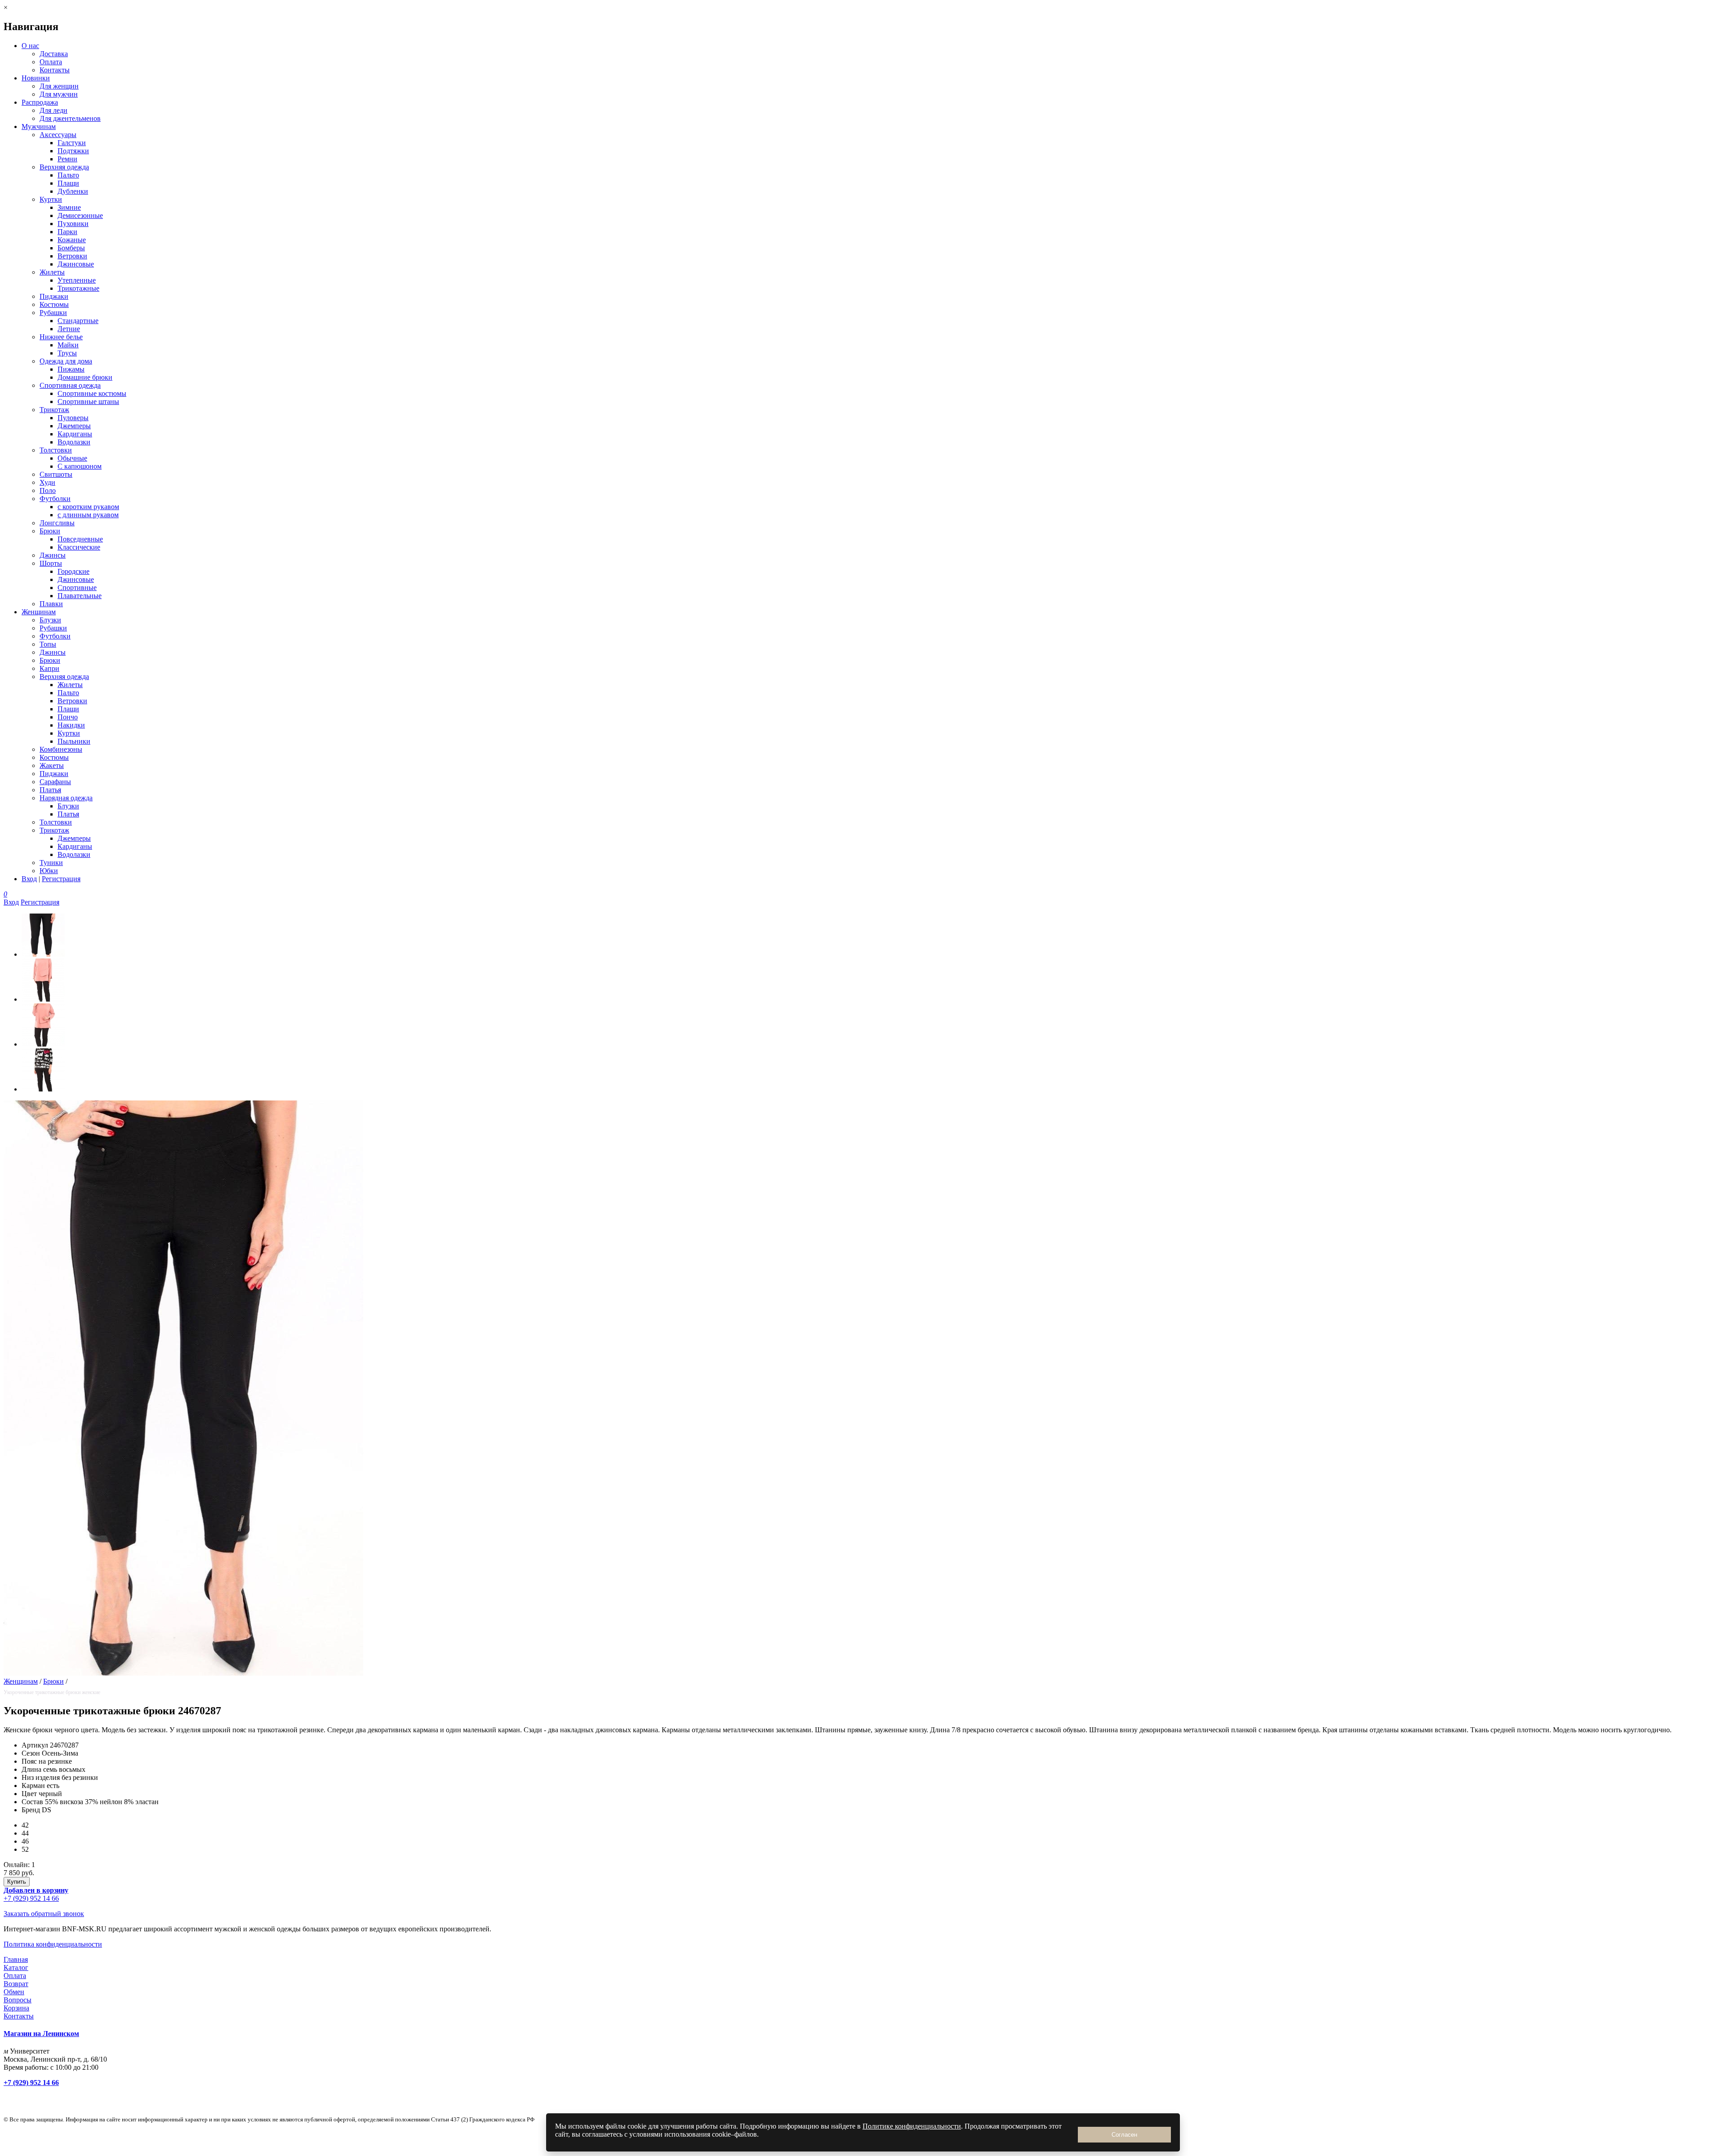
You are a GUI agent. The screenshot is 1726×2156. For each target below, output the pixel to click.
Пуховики (73, 224)
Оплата (51, 62)
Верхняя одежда (64, 167)
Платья (50, 790)
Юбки (49, 871)
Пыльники (74, 741)
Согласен (1124, 2135)
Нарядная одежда (66, 798)
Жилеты (52, 272)
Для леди (53, 110)
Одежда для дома (66, 361)
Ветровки (72, 256)
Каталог (16, 1967)
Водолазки (74, 442)
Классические (79, 547)
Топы (48, 644)
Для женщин (59, 86)
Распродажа (40, 102)
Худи (47, 482)
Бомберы (71, 248)
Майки (68, 345)
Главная (16, 1959)
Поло (48, 490)
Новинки (36, 78)
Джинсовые (76, 264)
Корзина (16, 2008)
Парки (67, 232)
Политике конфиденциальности (912, 2126)
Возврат (16, 1984)
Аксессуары (58, 135)
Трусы (67, 353)
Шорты (51, 563)
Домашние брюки (85, 377)
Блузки (50, 620)
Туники (51, 863)
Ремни (67, 159)
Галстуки (72, 143)
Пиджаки (54, 296)
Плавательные (80, 596)
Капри (49, 668)
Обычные (72, 458)
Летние (69, 329)
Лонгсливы (57, 523)
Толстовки (56, 450)
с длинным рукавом (88, 515)
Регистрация (61, 879)
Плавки (51, 604)
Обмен (14, 1992)
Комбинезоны (61, 749)
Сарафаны (55, 782)
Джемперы (74, 426)
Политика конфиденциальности (53, 1944)
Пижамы (71, 369)
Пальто (68, 175)
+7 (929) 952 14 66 (31, 1898)
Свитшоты (56, 474)
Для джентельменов (70, 118)
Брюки (50, 531)
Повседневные (80, 539)
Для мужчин (59, 94)
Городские (73, 571)
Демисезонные (80, 215)
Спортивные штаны (88, 401)
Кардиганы (75, 434)
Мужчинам (39, 126)
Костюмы (54, 304)
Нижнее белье (61, 337)
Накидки (71, 725)
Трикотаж (54, 410)
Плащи (68, 183)
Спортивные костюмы (92, 393)
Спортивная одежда (70, 385)
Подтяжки (73, 151)
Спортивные (77, 588)
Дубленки (73, 191)
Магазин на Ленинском (41, 2034)
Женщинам (39, 612)
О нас (30, 46)
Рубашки (53, 313)
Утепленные (77, 280)
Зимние (69, 207)
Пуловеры (73, 418)
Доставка (54, 54)
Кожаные (72, 240)
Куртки (51, 199)
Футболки (55, 499)
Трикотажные (78, 288)
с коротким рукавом (88, 507)
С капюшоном (80, 466)
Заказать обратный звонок (44, 1914)
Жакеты (52, 765)
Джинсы (53, 555)
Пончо (68, 717)
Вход (29, 879)
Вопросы (18, 2000)
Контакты (55, 70)
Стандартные (78, 321)
